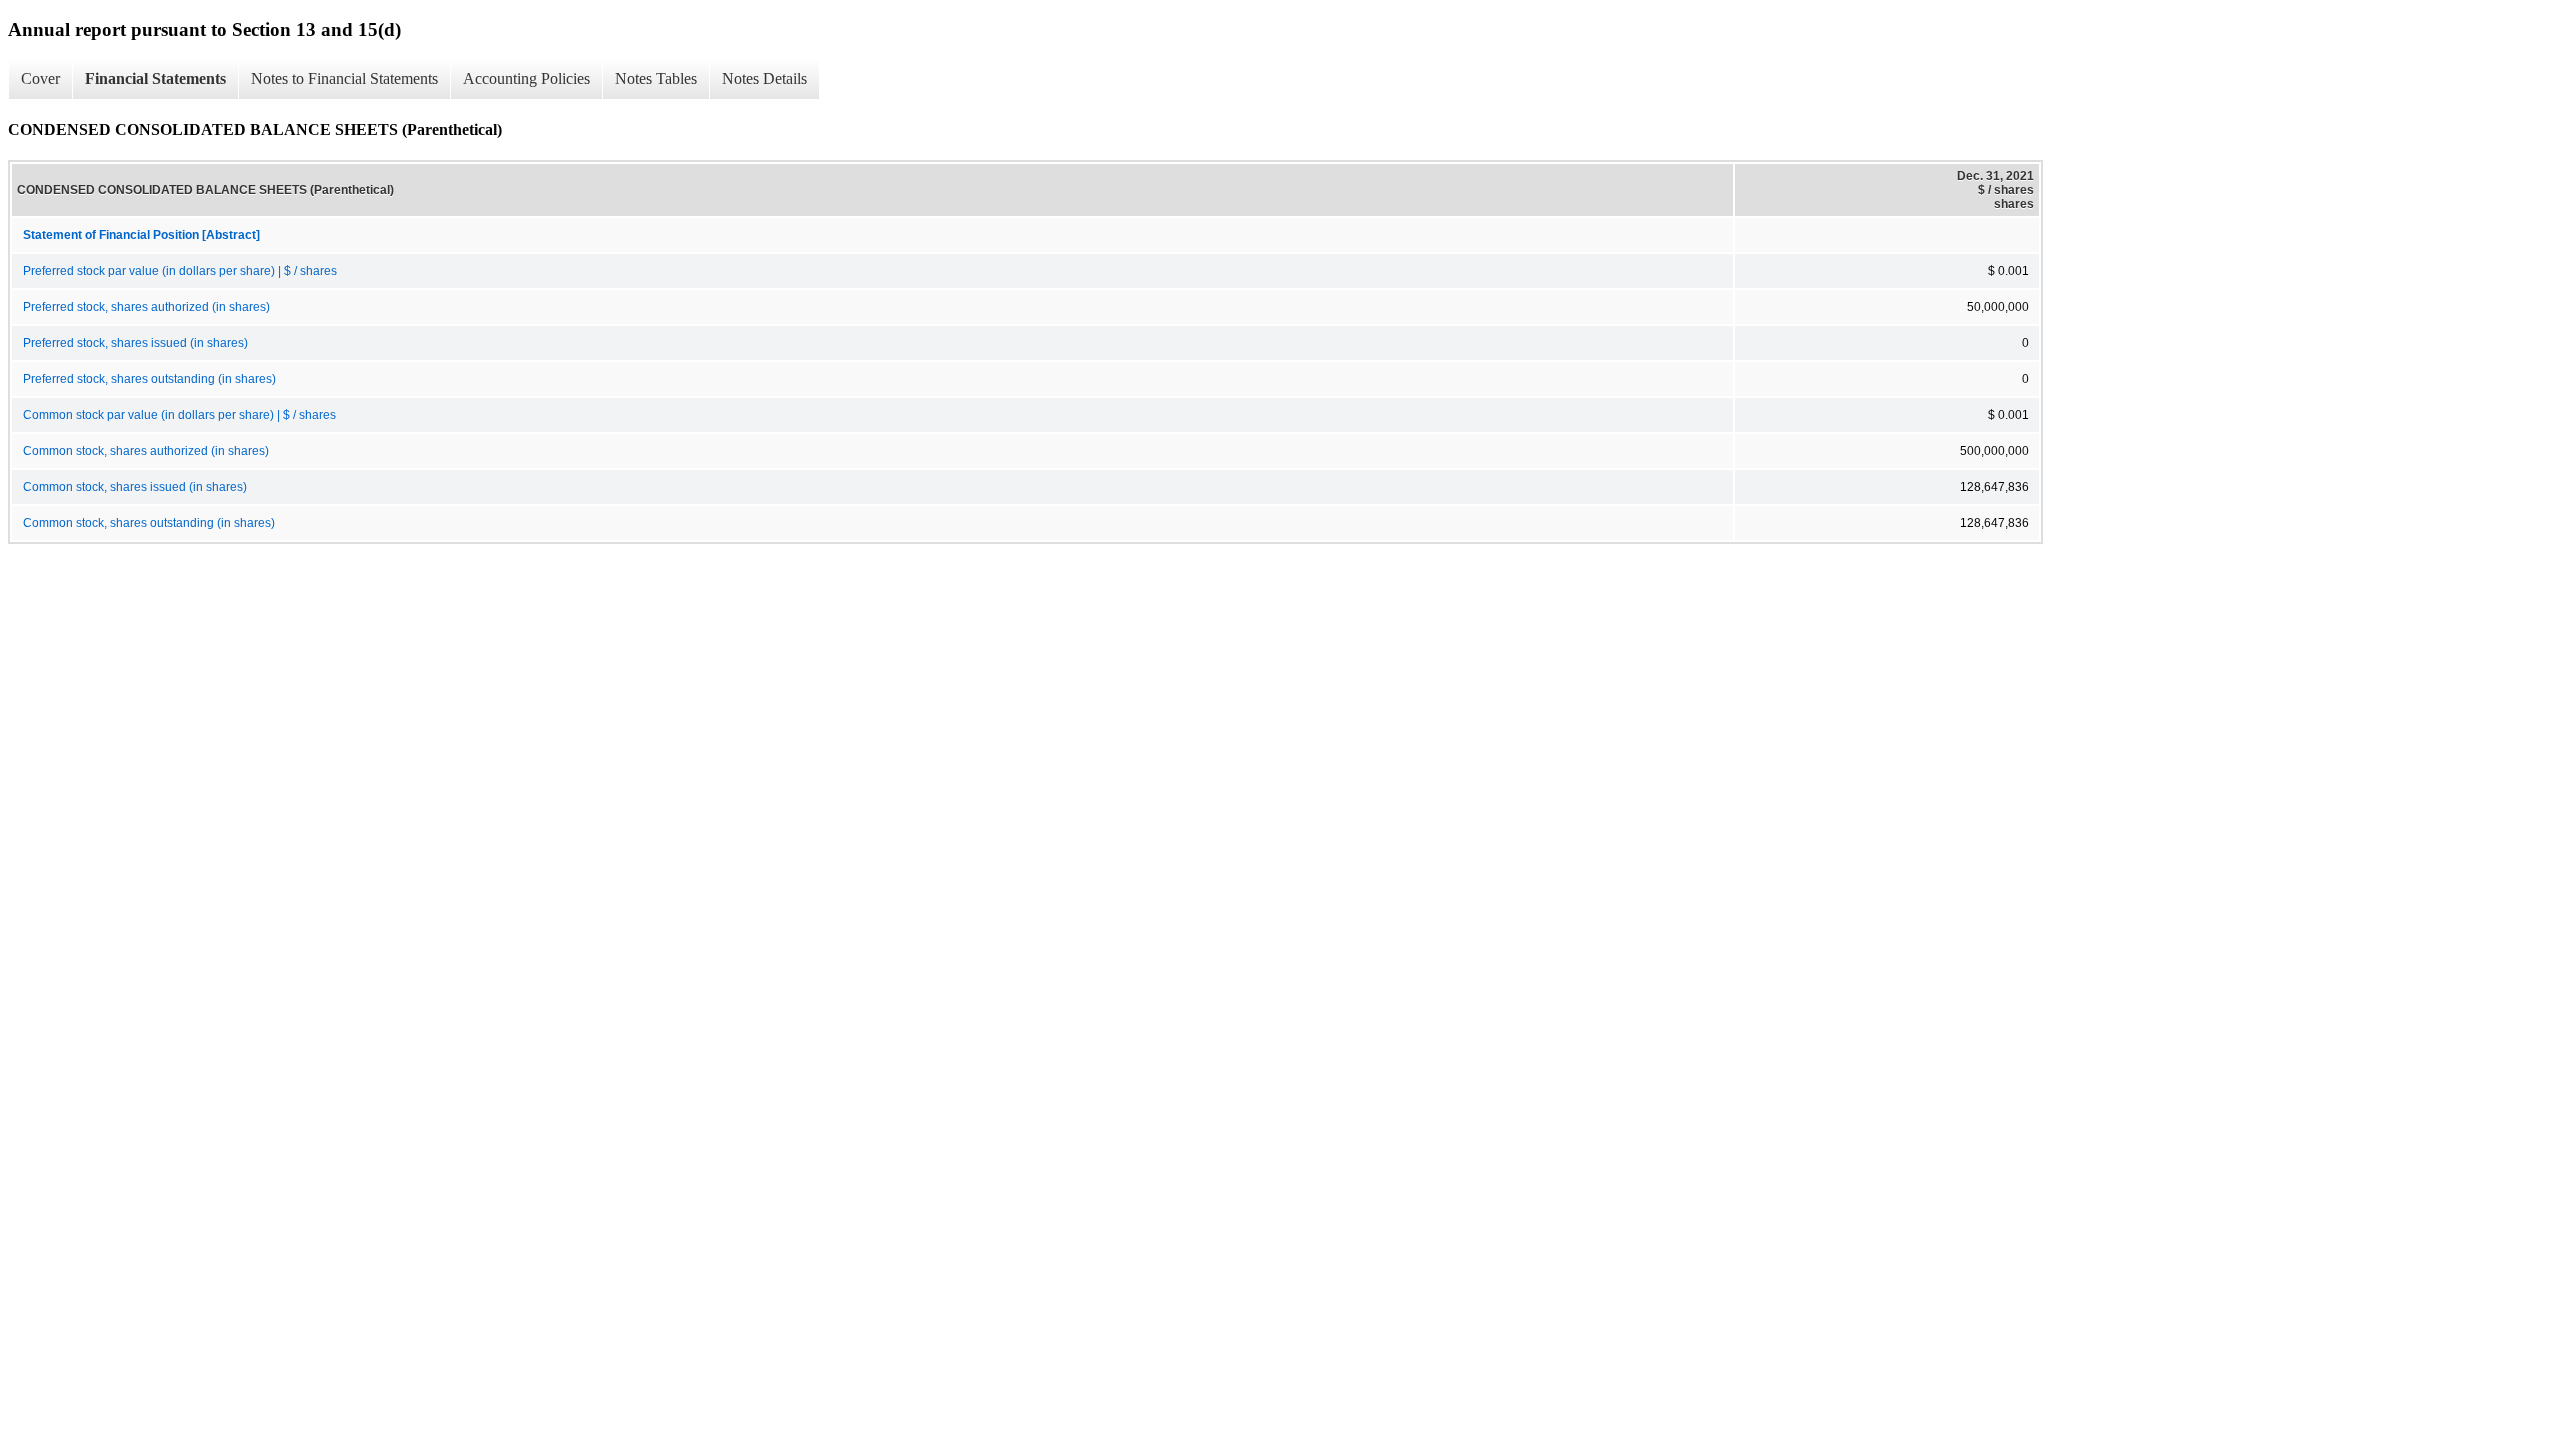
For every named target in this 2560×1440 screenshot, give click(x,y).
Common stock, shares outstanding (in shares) (149, 523)
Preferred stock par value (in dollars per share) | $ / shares (180, 271)
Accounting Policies (526, 78)
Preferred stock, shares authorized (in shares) (146, 307)
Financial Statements (155, 78)
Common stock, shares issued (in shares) (135, 487)
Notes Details (764, 78)
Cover (40, 78)
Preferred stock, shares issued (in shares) (135, 343)
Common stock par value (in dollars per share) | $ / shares (179, 415)
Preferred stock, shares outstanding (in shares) (149, 379)
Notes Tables (656, 78)
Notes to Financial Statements (344, 78)
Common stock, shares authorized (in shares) (146, 451)
